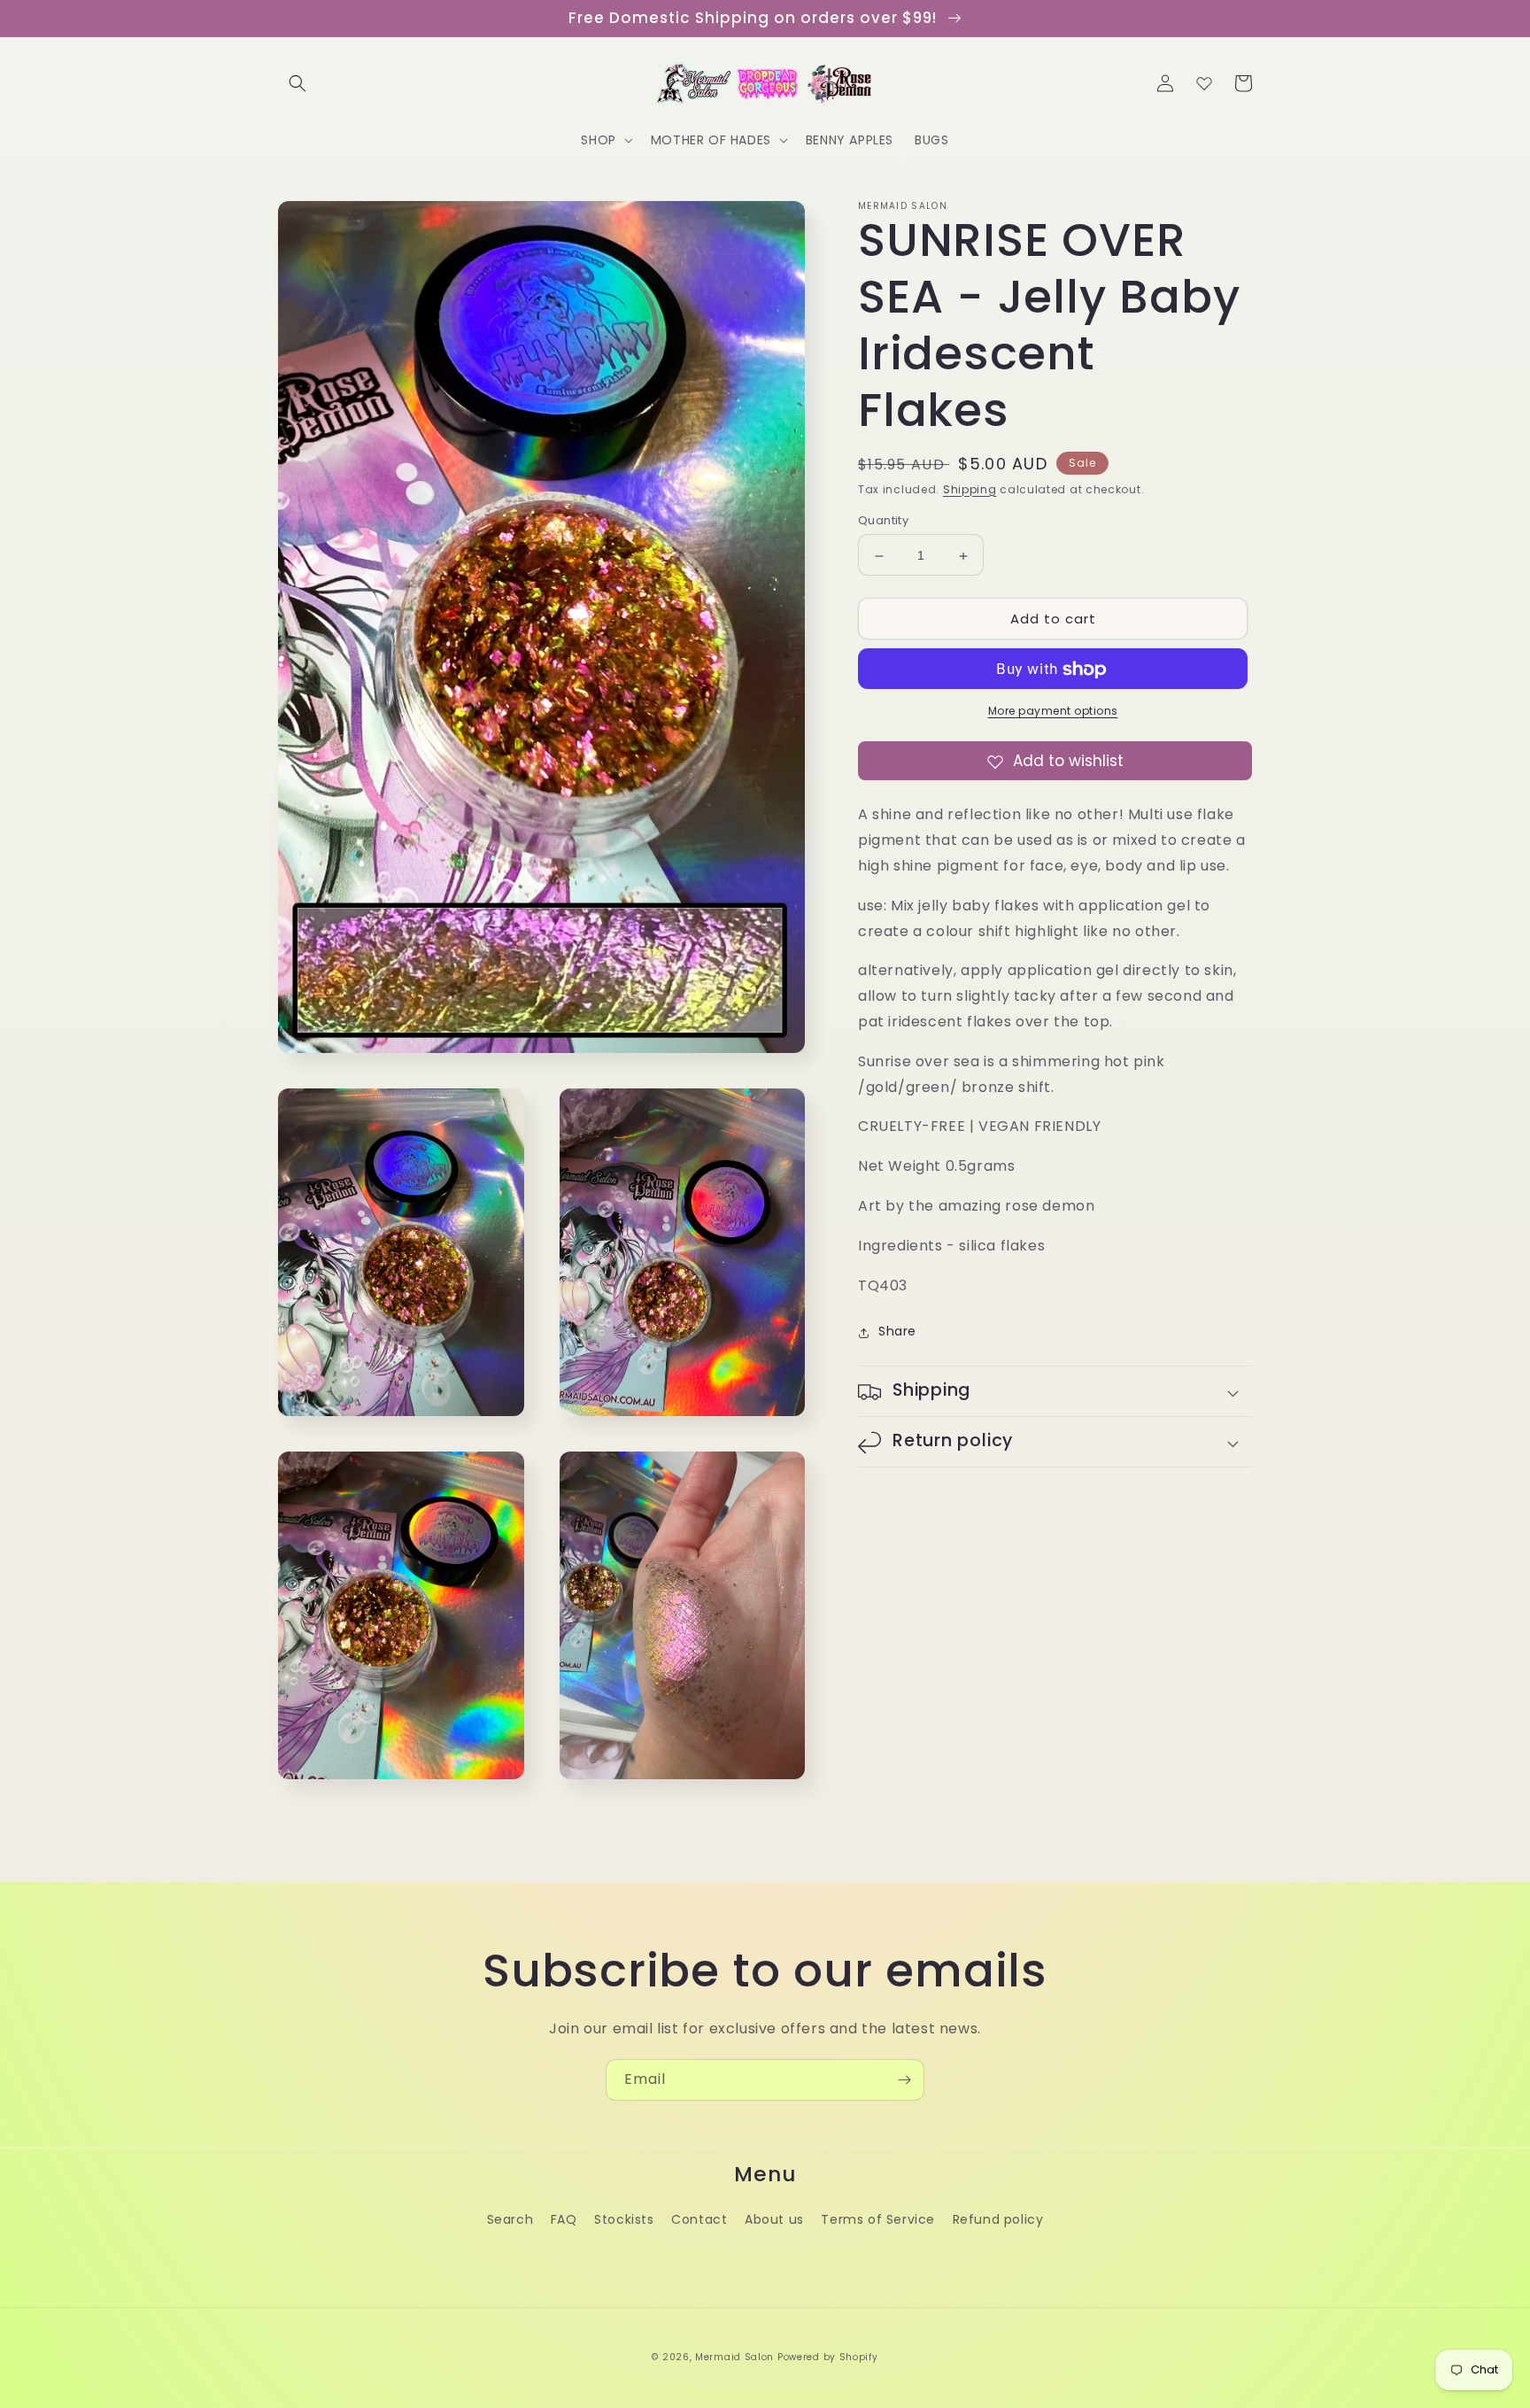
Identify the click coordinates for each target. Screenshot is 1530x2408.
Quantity (883, 521)
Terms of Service (878, 2219)
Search (510, 2219)
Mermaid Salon (734, 2357)
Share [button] (897, 1332)
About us (774, 2219)
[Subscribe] (904, 2080)
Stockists (624, 2219)
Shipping (970, 489)
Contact (699, 2219)
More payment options (1053, 712)
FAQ (564, 2219)
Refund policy (998, 2219)
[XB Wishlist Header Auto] (1204, 83)
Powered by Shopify (828, 2357)
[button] (297, 83)
